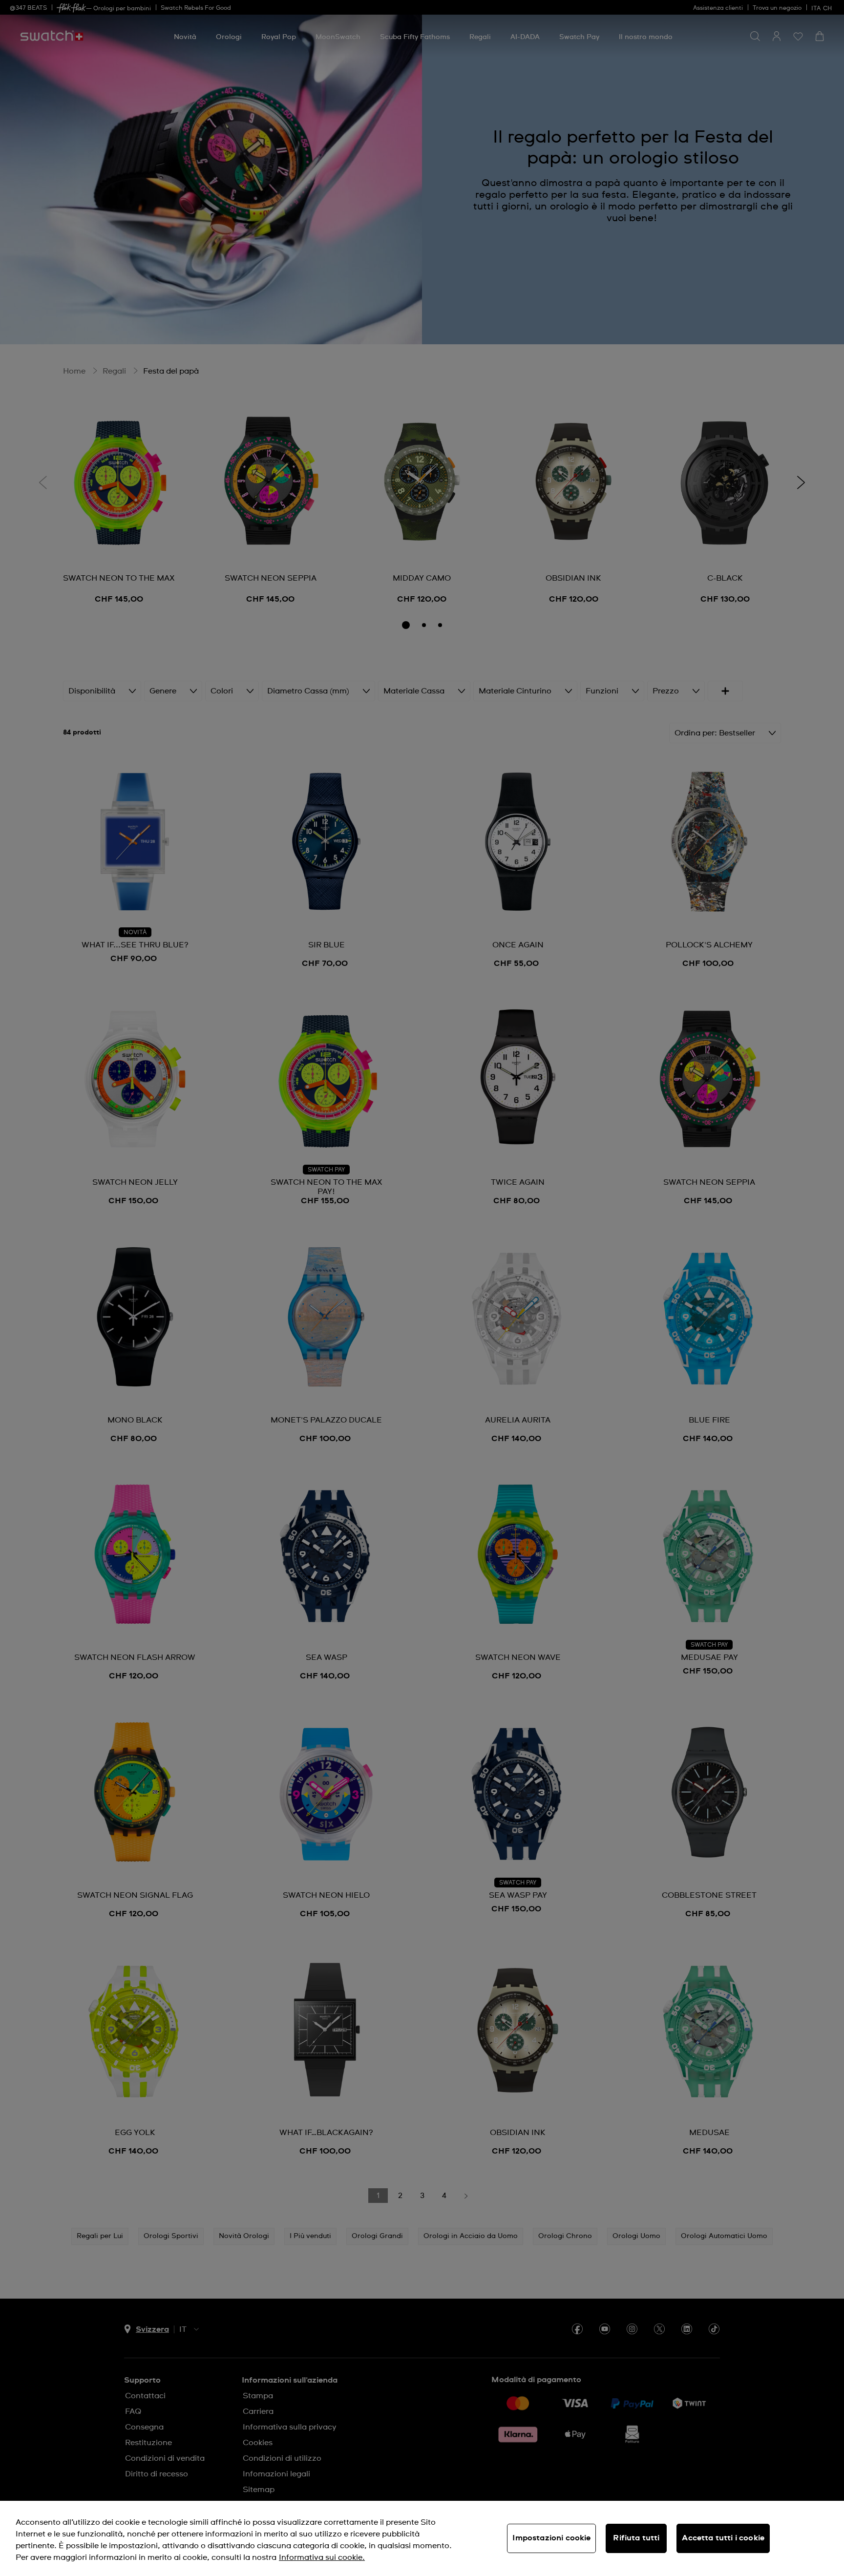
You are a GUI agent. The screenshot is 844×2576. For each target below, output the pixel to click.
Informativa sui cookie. (322, 2557)
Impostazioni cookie (551, 2538)
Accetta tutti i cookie (723, 2538)
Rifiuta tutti (636, 2538)
